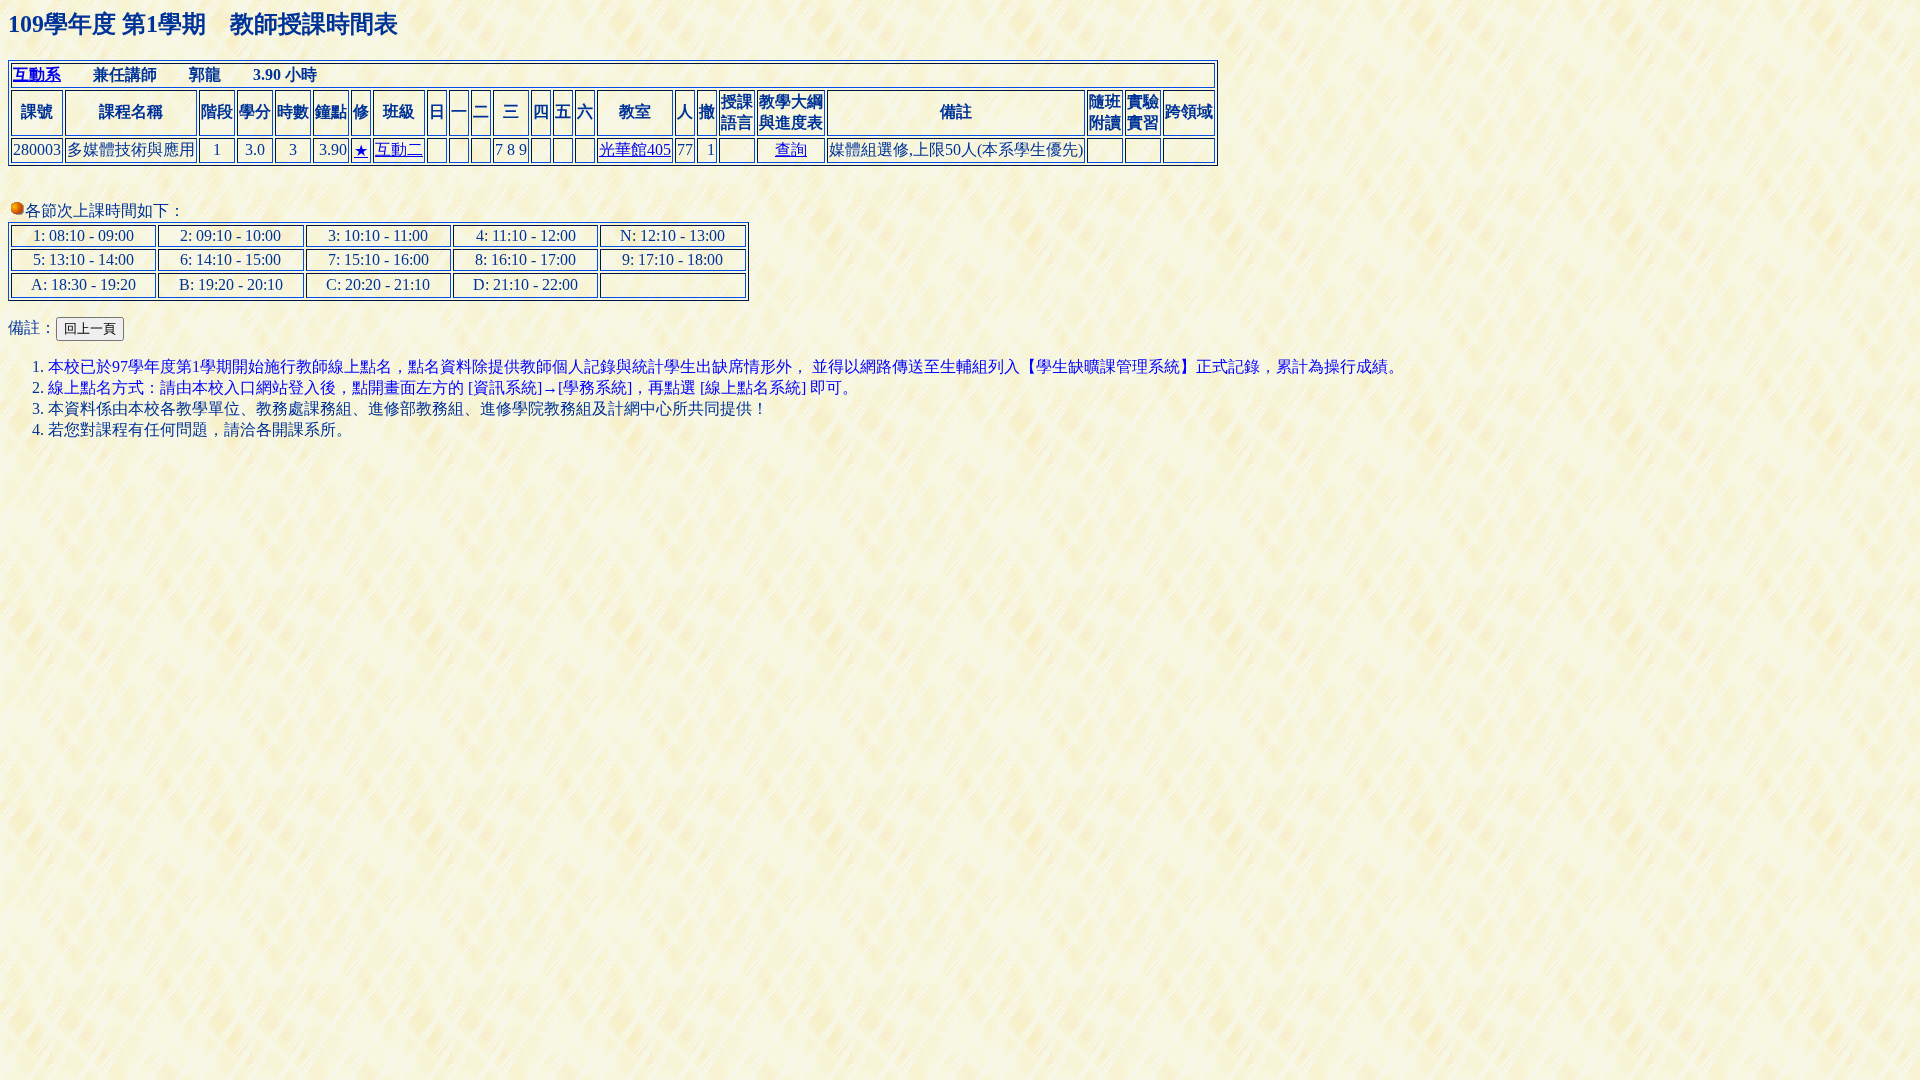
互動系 (37, 74)
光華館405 (635, 149)
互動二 (399, 149)
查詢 (791, 149)
